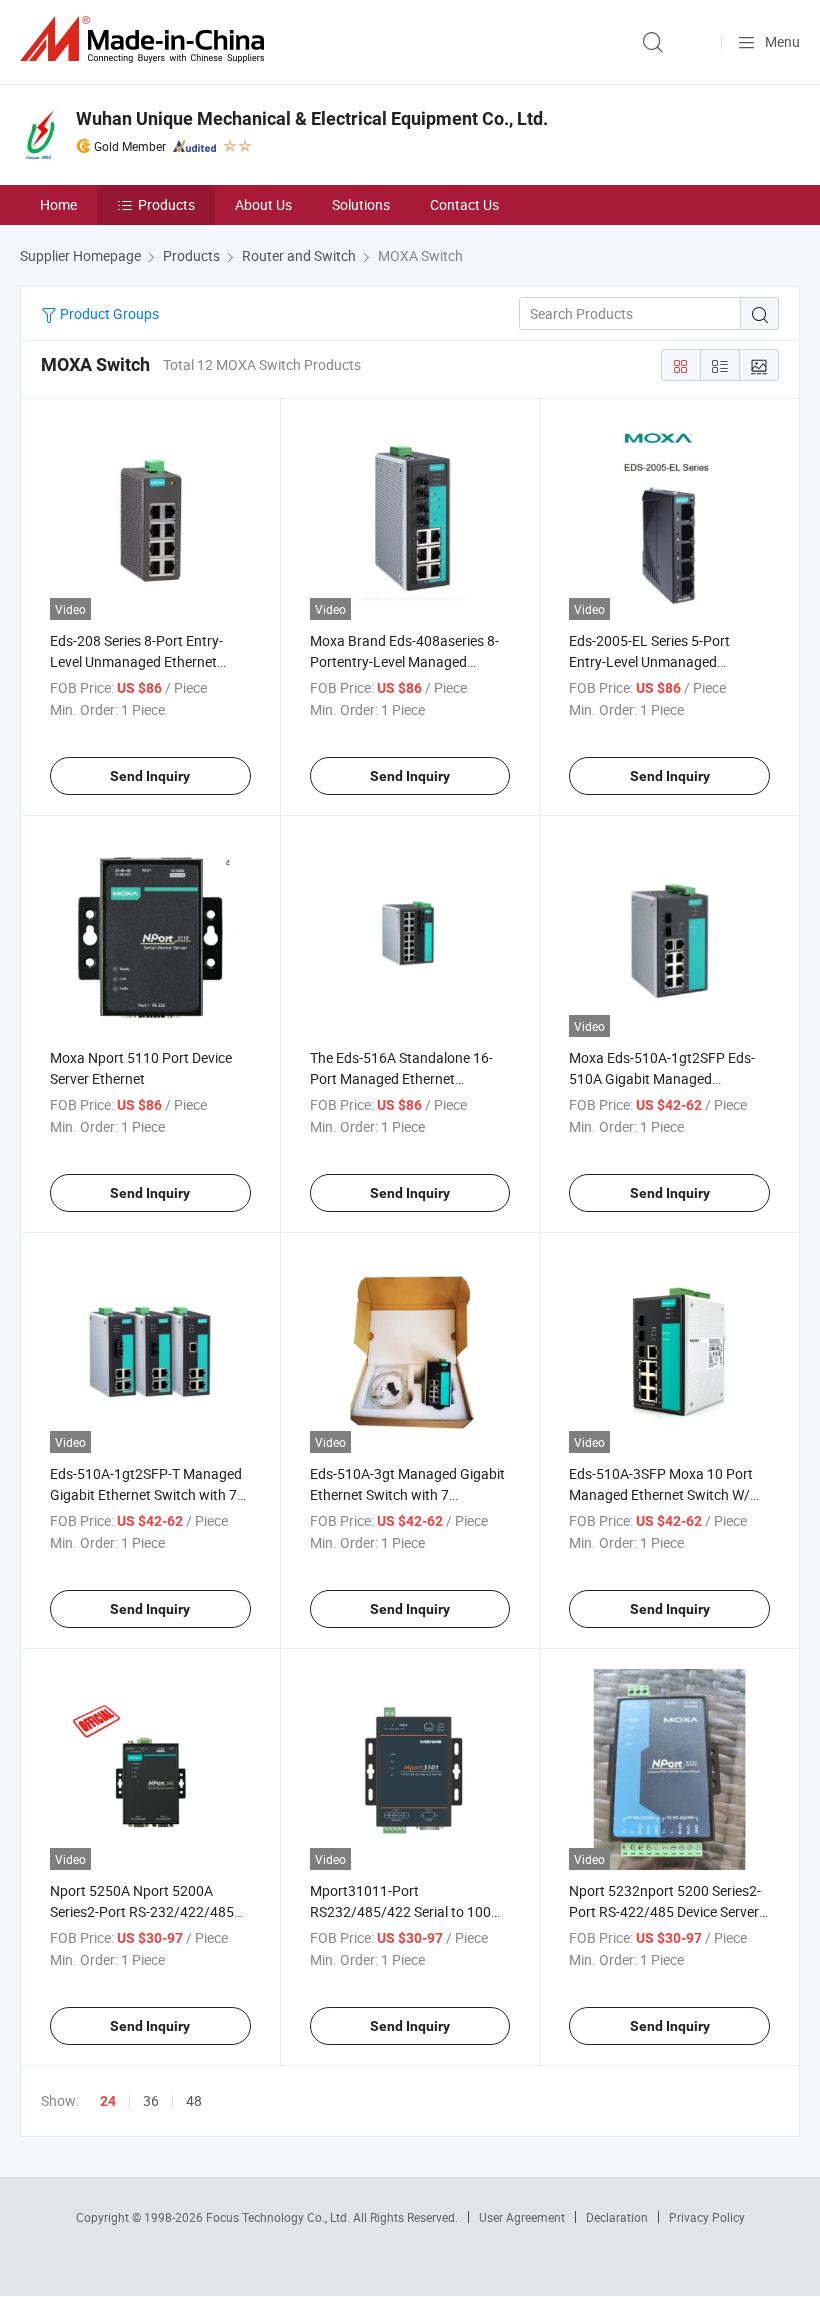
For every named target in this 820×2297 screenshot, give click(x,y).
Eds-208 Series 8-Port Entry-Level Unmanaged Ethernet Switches (136, 661)
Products (166, 204)
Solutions (361, 204)
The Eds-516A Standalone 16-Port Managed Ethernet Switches (401, 1078)
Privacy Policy (707, 2217)
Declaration (617, 2217)
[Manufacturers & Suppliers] (146, 39)
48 (194, 2100)
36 (151, 2100)
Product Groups (108, 313)
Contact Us (464, 204)
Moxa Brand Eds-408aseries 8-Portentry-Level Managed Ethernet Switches (404, 661)
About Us (263, 204)
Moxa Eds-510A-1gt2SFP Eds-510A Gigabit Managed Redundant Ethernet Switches (662, 1078)
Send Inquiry (150, 776)
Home (58, 204)
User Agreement (522, 2217)
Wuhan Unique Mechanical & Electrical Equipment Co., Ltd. (312, 118)
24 (108, 2101)
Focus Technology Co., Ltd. (279, 2217)
